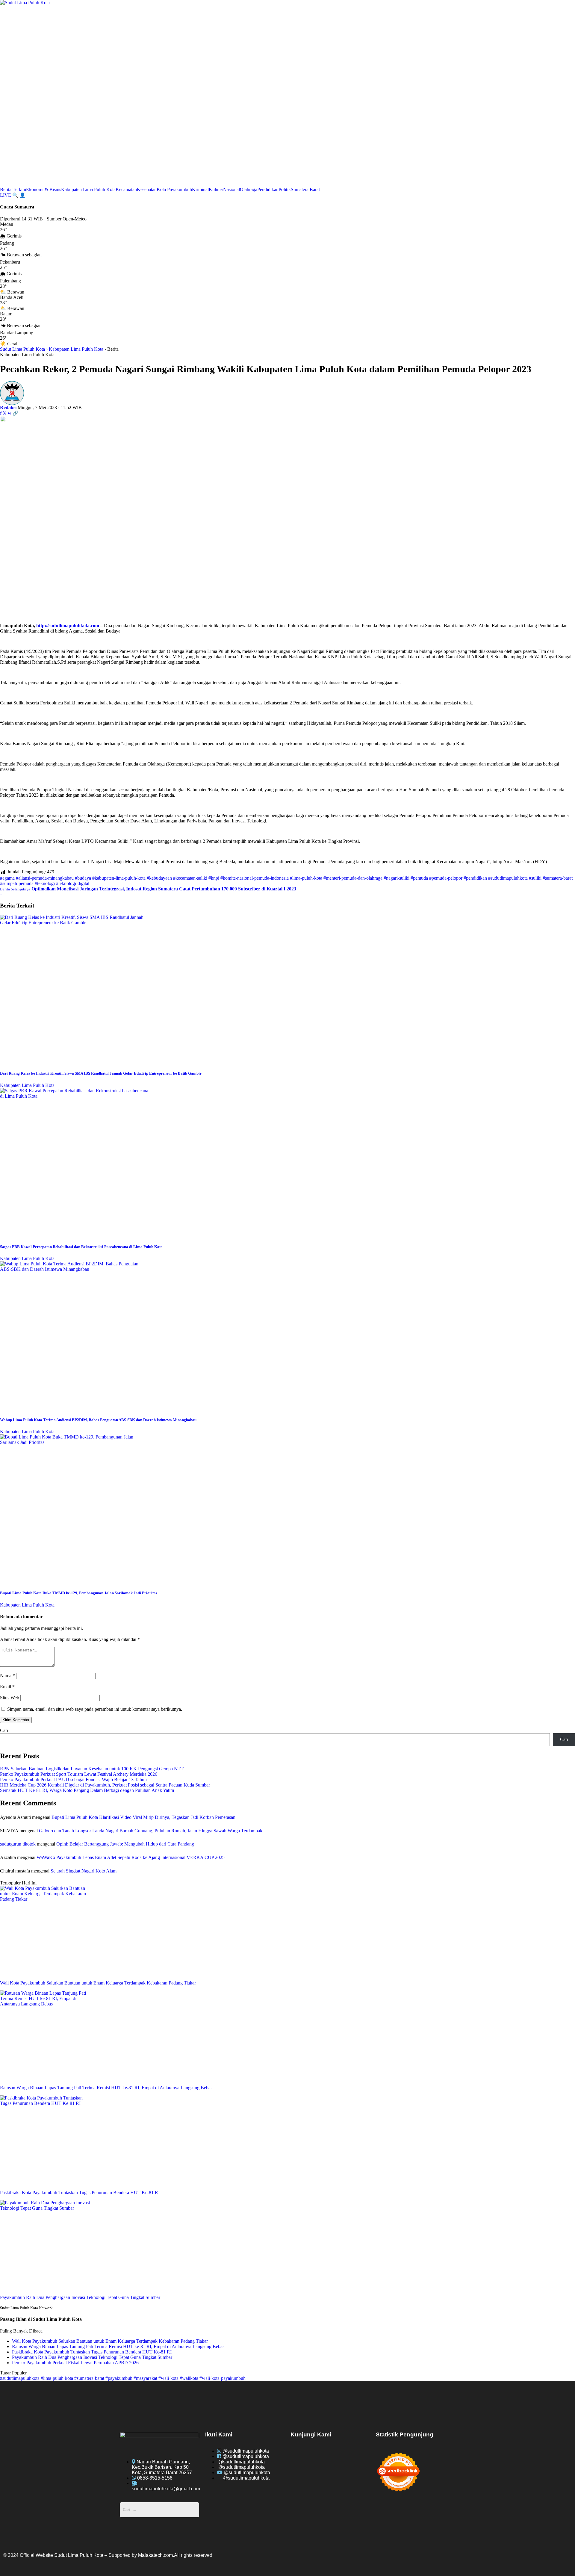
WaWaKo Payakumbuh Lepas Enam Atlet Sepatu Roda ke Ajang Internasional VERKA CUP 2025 (131, 1857)
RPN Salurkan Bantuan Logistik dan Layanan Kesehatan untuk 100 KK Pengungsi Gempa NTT (92, 1769)
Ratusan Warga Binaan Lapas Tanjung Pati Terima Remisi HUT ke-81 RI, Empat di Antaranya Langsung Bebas (118, 2346)
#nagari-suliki (397, 878)
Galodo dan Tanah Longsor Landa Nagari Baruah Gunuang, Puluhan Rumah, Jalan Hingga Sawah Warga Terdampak (151, 1831)
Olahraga (249, 189)
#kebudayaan (159, 878)
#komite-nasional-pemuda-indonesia (255, 878)
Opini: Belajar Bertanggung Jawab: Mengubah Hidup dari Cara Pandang (125, 1844)
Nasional (231, 189)
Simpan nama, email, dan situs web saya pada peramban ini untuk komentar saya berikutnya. (95, 1709)
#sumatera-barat (558, 878)
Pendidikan (268, 189)
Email (7, 1687)
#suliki (535, 878)
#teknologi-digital (73, 883)
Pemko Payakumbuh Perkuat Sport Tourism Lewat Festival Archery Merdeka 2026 (79, 1774)
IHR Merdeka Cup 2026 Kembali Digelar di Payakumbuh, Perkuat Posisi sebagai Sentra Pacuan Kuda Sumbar (105, 1785)
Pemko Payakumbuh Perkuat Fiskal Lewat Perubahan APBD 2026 (75, 2363)
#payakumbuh (119, 2378)
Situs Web (10, 1698)
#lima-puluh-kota (306, 878)
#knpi (214, 878)
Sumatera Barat (305, 189)
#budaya (83, 878)
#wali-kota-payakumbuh (223, 2378)
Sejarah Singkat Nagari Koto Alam (84, 1871)
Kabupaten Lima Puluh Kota (88, 189)
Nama (7, 1676)
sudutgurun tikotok (18, 1844)
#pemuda (419, 878)
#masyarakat (146, 2378)
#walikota (190, 2378)
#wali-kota (169, 2378)
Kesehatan (147, 189)
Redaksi (8, 407)
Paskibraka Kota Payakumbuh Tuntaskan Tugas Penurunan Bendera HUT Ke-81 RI (92, 2352)
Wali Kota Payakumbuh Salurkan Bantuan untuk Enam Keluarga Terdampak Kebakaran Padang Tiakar (110, 2341)
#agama (7, 878)
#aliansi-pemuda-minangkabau (45, 878)
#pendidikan (475, 878)
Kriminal (200, 189)
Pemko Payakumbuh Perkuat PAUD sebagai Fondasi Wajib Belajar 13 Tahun (73, 1779)
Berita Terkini (13, 189)
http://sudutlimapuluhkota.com (68, 626)
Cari (4, 1730)
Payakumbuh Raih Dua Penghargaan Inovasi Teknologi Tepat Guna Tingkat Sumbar (92, 2357)
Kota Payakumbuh (174, 189)
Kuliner (216, 189)
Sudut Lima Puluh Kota (22, 349)
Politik (285, 189)
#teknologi (45, 883)
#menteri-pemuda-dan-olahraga (353, 878)
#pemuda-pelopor (446, 878)
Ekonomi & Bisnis (44, 189)
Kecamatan (126, 189)
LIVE (6, 195)
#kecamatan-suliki (190, 878)
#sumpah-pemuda (17, 883)
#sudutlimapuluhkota (508, 878)
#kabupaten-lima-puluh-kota (119, 878)
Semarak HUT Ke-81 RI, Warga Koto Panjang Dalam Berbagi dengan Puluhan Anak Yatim (87, 1790)
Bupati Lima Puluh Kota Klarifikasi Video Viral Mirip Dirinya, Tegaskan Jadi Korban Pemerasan (143, 1817)
